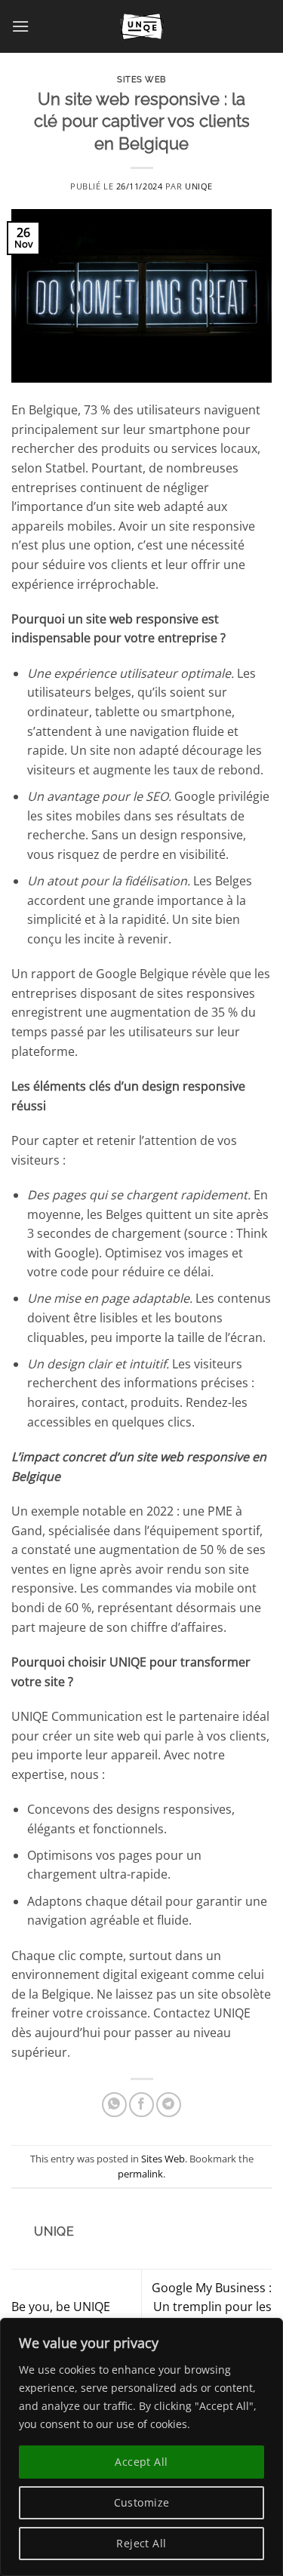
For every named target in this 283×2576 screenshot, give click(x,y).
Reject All (141, 2543)
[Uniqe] (142, 26)
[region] (141, 2447)
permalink (140, 2174)
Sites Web (141, 79)
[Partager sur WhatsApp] (114, 2105)
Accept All (141, 2462)
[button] (20, 26)
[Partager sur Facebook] (141, 2105)
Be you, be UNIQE (61, 2307)
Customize (142, 2502)
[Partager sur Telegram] (169, 2105)
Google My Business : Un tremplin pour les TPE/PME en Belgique (212, 2307)
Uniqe (199, 186)
